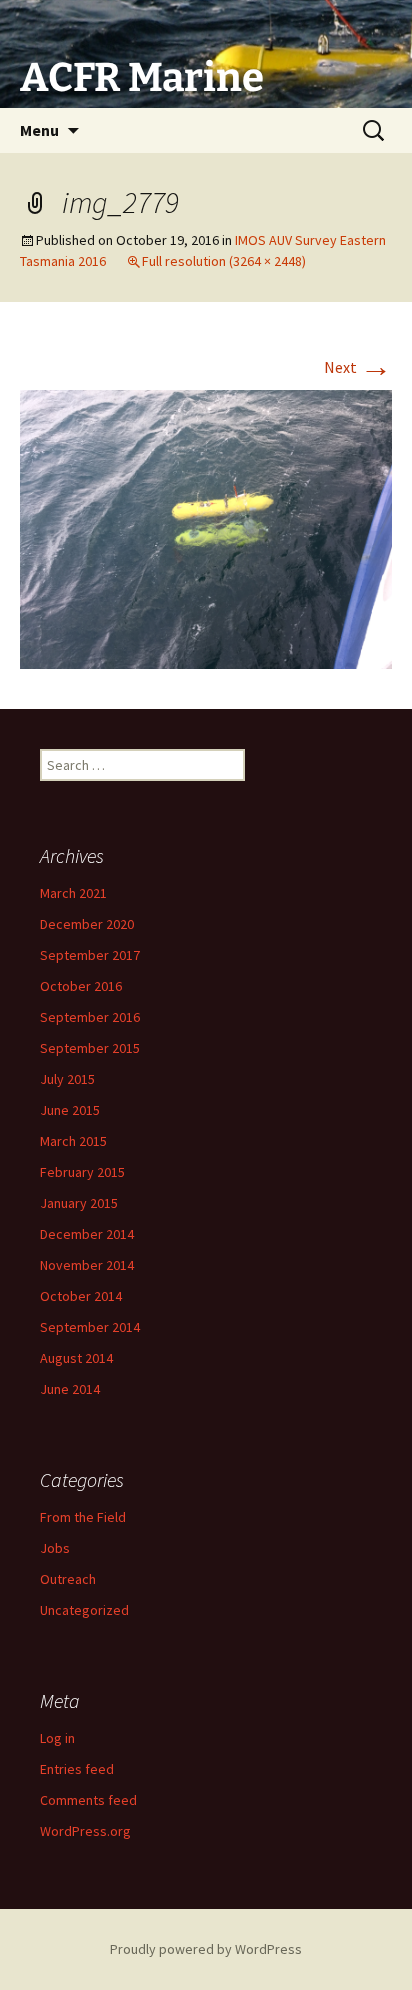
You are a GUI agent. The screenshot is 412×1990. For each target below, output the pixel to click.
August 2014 (76, 1358)
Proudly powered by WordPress (206, 1949)
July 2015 (67, 1079)
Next (358, 367)
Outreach (68, 1579)
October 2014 (81, 1296)
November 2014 (87, 1265)
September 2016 (90, 1017)
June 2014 (70, 1389)
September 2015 (90, 1048)
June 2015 (70, 1110)
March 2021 (73, 893)
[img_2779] (206, 527)
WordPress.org (85, 1831)
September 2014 (90, 1327)
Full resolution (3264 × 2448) (224, 261)
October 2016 (81, 986)
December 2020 (87, 924)
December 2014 (87, 1234)
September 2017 (90, 955)
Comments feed (88, 1800)
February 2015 (82, 1172)
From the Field (83, 1517)
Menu (39, 130)
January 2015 (79, 1203)
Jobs (55, 1548)
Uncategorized (84, 1610)
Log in (57, 1738)
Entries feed (77, 1769)
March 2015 (73, 1141)
